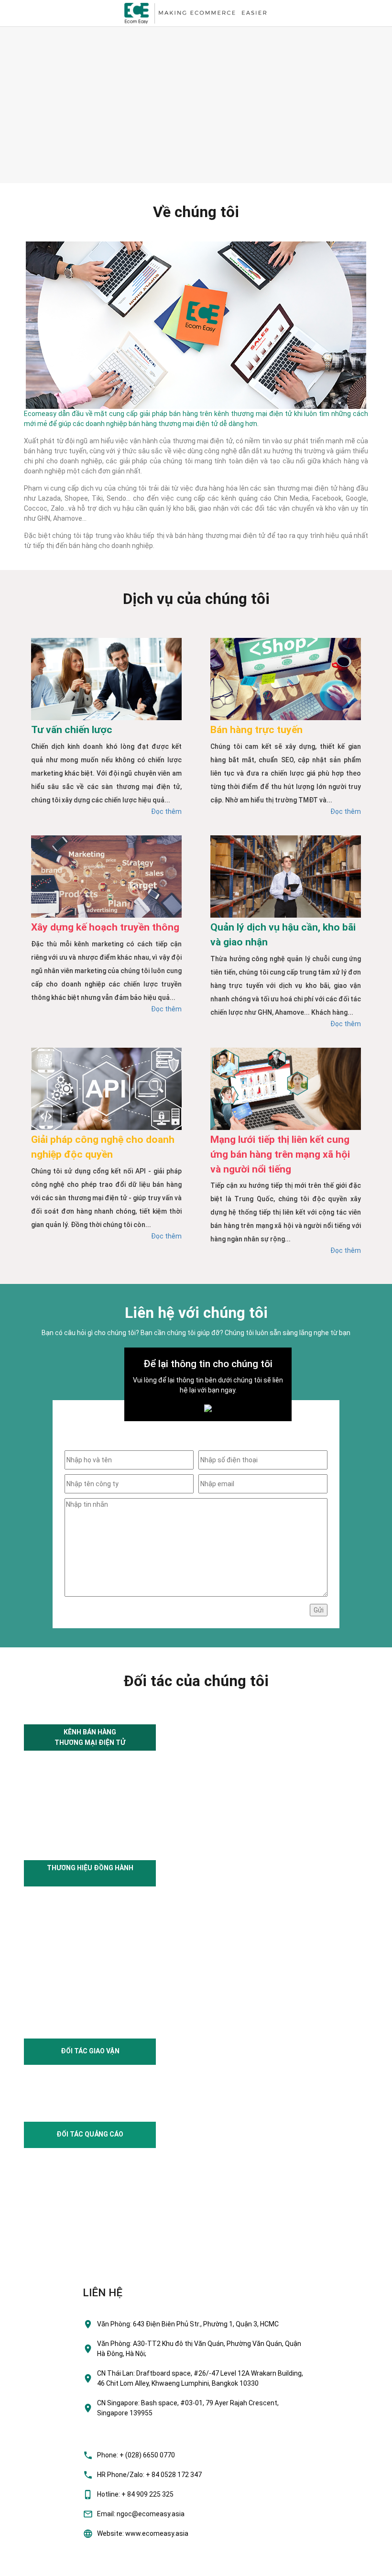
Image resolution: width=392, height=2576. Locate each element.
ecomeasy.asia (28, 2566)
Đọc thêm (166, 811)
